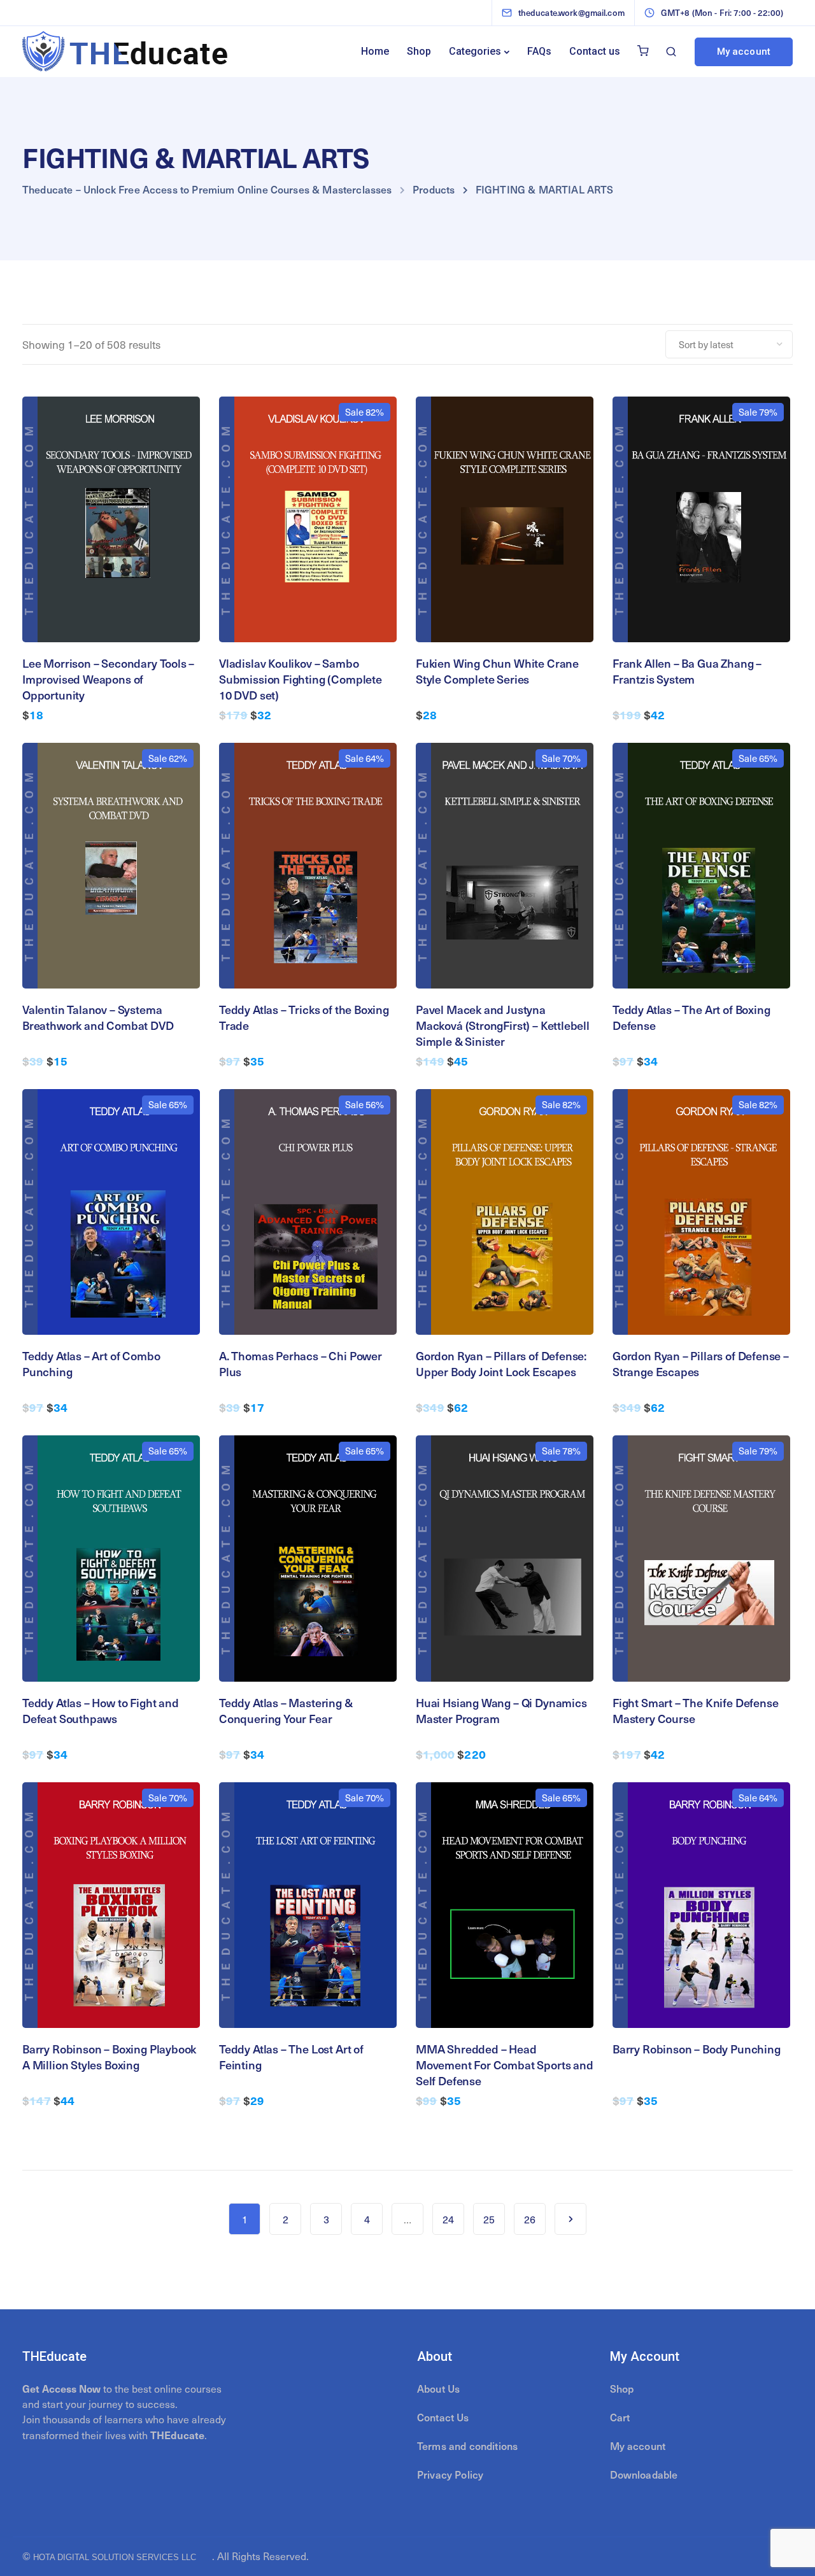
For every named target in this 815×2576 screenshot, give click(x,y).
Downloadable (644, 2474)
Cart (620, 2417)
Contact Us (443, 2417)
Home (375, 51)
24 (448, 2219)
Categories (475, 51)
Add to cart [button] (111, 589)
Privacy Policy (450, 2474)
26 (530, 2219)
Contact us (595, 51)
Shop (419, 51)
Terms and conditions (467, 2446)
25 (489, 2219)
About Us (438, 2388)
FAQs (539, 51)
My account (744, 52)
